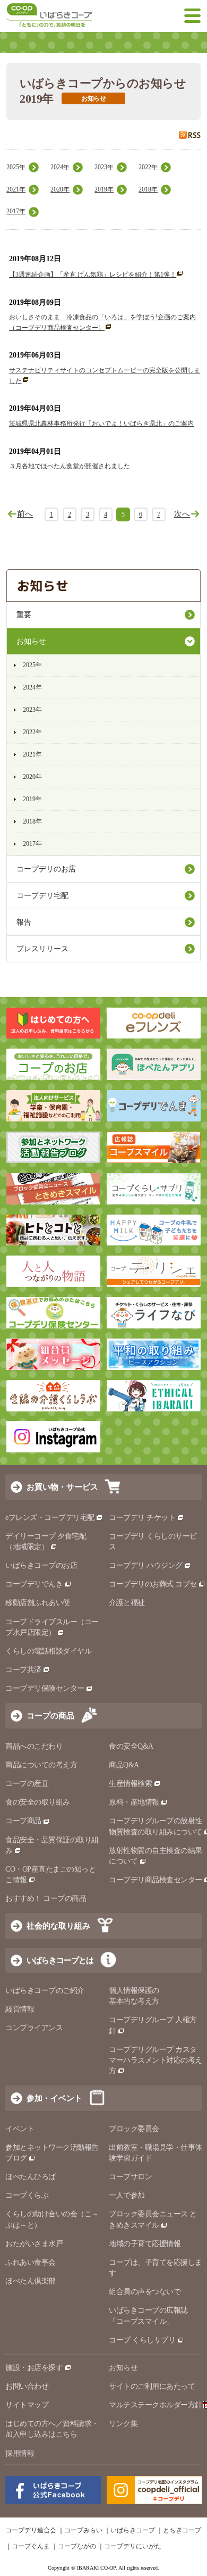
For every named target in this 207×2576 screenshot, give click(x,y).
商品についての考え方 (41, 1765)
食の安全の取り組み (38, 1802)
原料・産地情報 (134, 1802)
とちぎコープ (182, 2530)
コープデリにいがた (133, 2546)
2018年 (148, 189)
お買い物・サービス (62, 1487)
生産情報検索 (130, 1784)
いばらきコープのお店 (41, 1565)
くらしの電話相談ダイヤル (48, 1651)
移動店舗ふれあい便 (38, 1603)
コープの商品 (50, 1715)
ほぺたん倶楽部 (31, 2281)
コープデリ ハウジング (146, 1565)
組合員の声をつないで (145, 2292)
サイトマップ (27, 2405)
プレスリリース (42, 949)
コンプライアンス (34, 2028)
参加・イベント (54, 2098)
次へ (182, 514)
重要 (24, 615)
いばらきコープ (133, 2530)
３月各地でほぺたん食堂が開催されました (70, 466)
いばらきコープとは (60, 1960)
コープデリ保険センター (45, 1688)
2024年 (60, 167)
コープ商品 (23, 1821)
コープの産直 (27, 1784)
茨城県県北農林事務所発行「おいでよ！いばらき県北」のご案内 (101, 423)
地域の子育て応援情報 (145, 2244)
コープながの (77, 2546)
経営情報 (20, 2009)
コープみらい (83, 2530)
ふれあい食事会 (31, 2262)
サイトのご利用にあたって (152, 2386)
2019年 (104, 189)
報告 (24, 922)
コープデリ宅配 (42, 896)
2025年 (16, 167)
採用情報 (20, 2453)
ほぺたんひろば (31, 2177)
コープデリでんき (34, 1584)
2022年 (148, 167)
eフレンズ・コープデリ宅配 (50, 1518)
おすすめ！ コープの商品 (46, 1898)
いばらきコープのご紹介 (45, 1991)
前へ (25, 514)
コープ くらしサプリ (142, 2340)
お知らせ (31, 641)
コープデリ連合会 (31, 2530)
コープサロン (130, 2177)
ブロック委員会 (134, 2129)
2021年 (16, 189)
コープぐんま (31, 2546)
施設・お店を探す (34, 2368)
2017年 (16, 211)
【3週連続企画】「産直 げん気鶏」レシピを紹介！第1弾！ (93, 275)
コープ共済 (23, 1670)
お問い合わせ (27, 2386)
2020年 (60, 189)
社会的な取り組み (58, 1926)
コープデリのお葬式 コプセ (153, 1584)
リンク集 (123, 2424)
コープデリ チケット (142, 1518)
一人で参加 (127, 2195)
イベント (20, 2129)
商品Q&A (124, 1765)
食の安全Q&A (131, 1746)
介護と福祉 (127, 1603)
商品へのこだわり (34, 1746)
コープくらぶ (27, 2195)
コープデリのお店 (46, 869)
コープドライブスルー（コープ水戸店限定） (52, 1627)
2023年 (104, 167)
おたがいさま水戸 (34, 2244)
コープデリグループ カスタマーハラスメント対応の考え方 (156, 2060)
